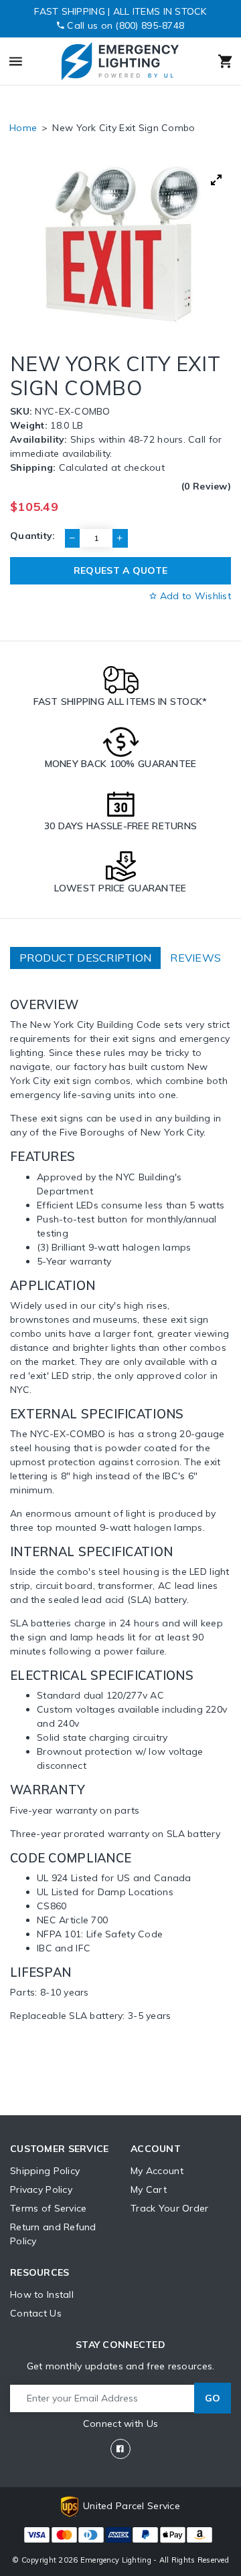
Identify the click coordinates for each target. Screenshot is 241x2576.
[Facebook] (120, 2449)
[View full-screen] (216, 180)
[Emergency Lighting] (120, 61)
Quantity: (33, 536)
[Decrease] (72, 538)
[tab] (85, 958)
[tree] (120, 244)
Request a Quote (120, 570)
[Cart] (212, 62)
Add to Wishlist (194, 596)
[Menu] (29, 62)
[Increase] (120, 538)
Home (23, 128)
